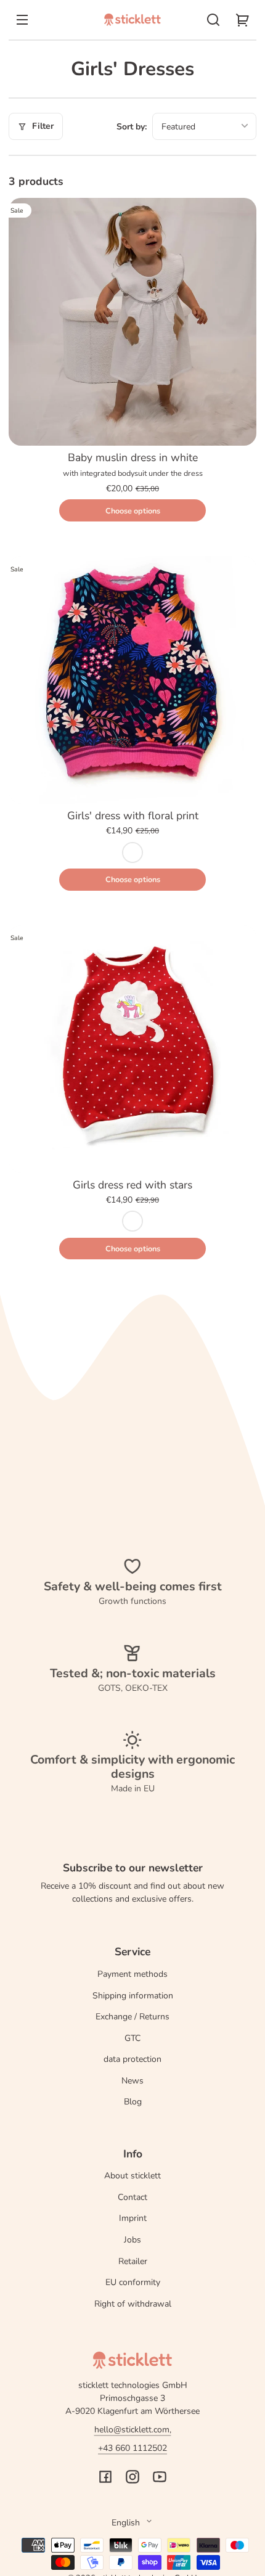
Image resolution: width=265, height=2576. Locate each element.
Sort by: (132, 127)
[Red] (132, 1221)
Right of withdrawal (133, 2304)
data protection (132, 2059)
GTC (132, 2038)
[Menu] (22, 20)
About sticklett (132, 2176)
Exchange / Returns (132, 2017)
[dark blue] (132, 853)
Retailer (133, 2261)
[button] (213, 20)
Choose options (133, 511)
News (132, 2081)
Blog (133, 2102)
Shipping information (133, 1996)
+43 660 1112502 (132, 2448)
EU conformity (133, 2282)
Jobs (132, 2240)
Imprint (133, 2218)
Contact (132, 2197)
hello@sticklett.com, (133, 2430)
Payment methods (132, 1974)
